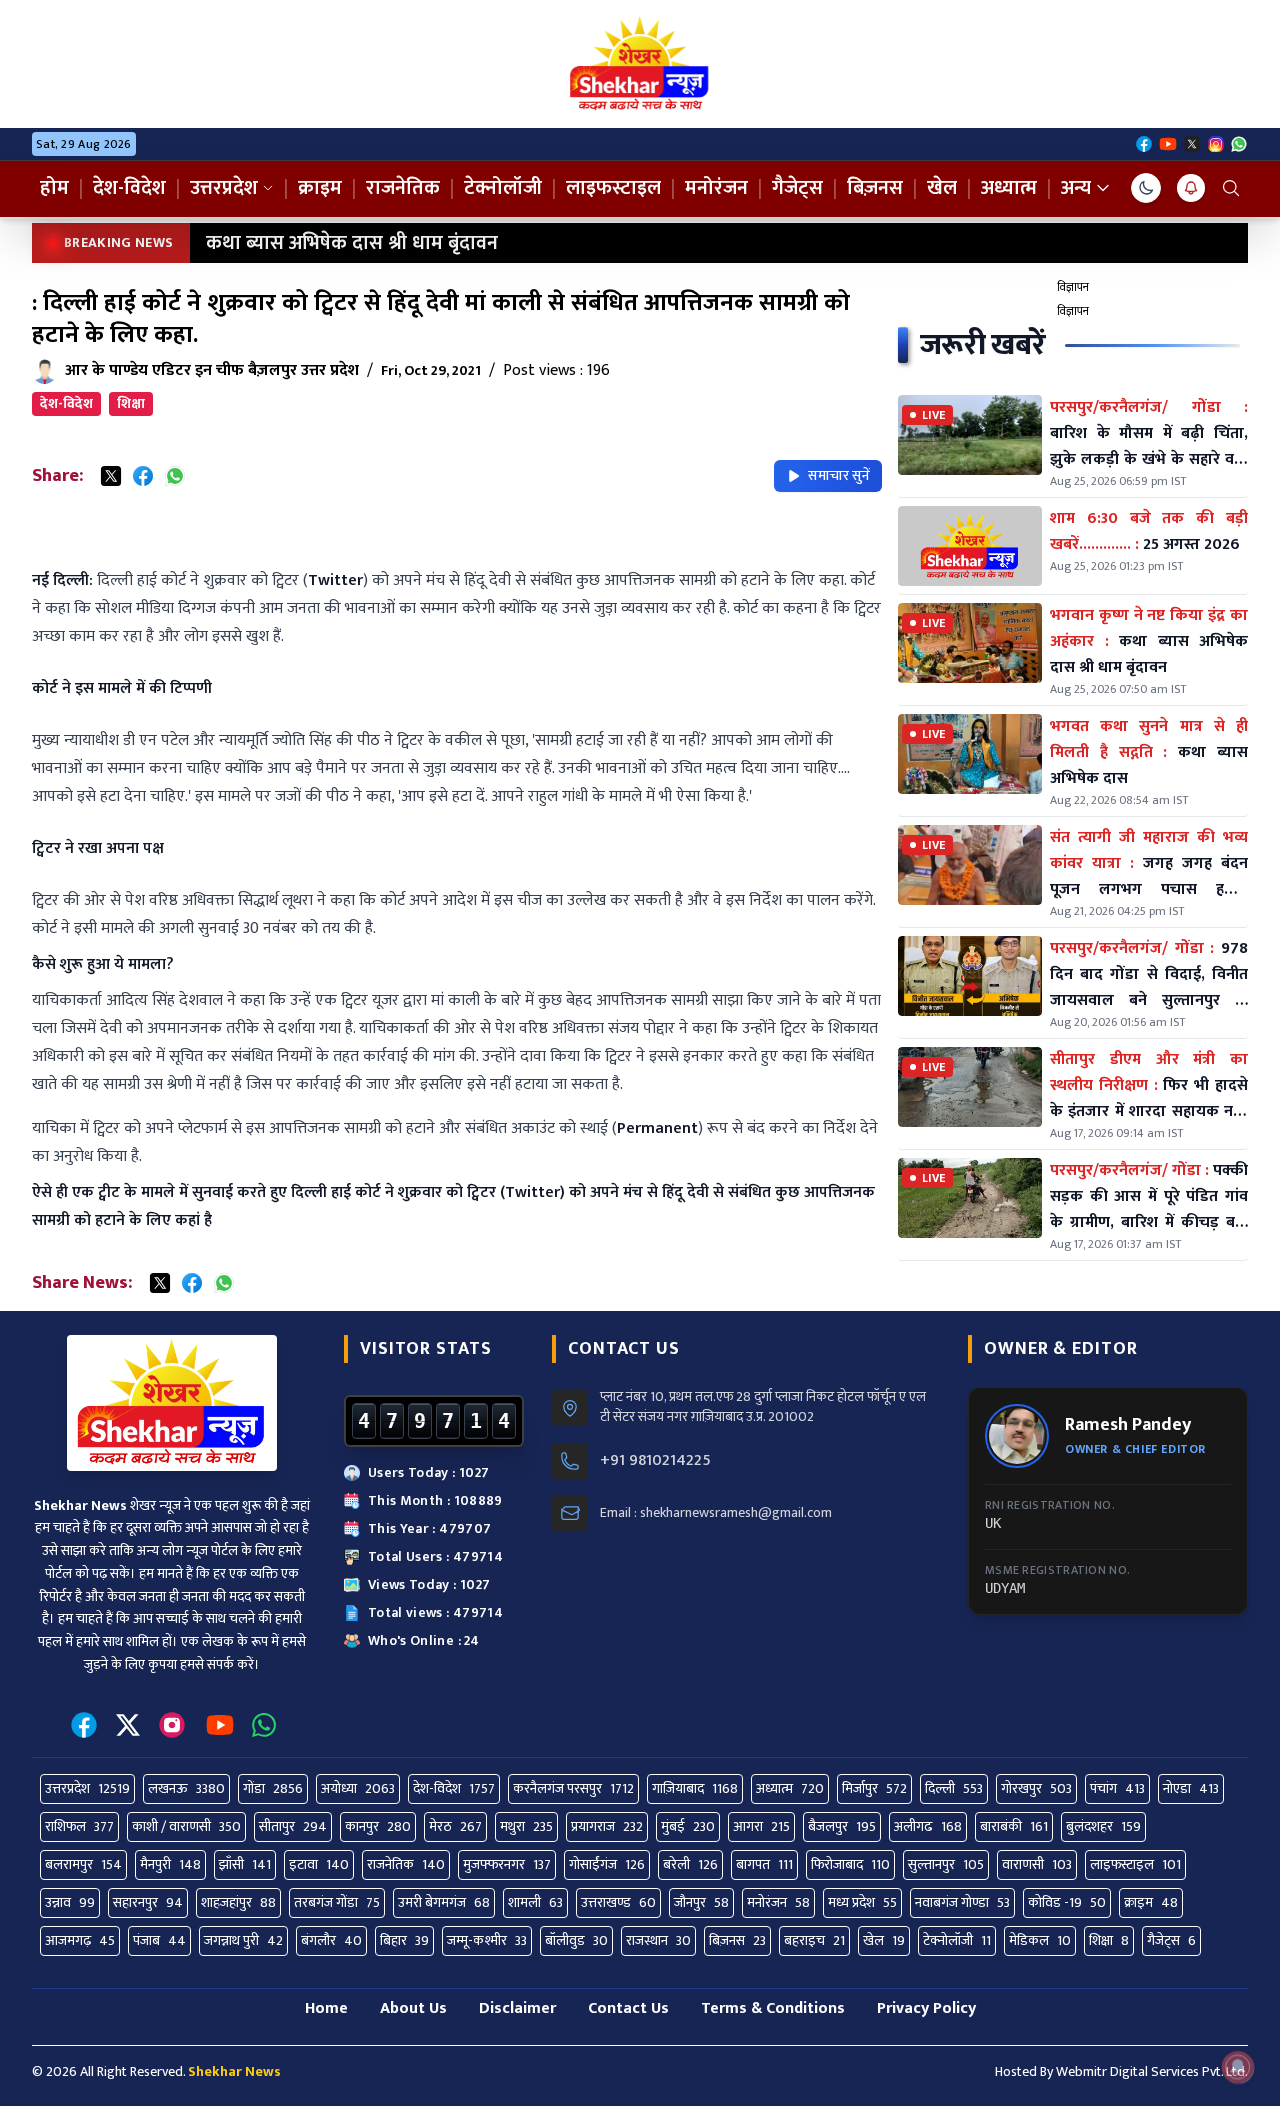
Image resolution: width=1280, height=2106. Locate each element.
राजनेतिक (403, 188)
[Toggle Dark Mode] (1146, 188)
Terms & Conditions (773, 2008)
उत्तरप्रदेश (224, 188)
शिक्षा (131, 403)
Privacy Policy (926, 2008)
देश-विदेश (129, 188)
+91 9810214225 (655, 1461)
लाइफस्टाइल (613, 188)
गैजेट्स (797, 188)
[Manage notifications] (1238, 2067)
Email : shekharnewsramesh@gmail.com (716, 1513)
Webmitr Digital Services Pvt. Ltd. (1152, 2071)
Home (326, 2008)
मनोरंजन (716, 188)
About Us (413, 2008)
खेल (942, 188)
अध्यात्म (1009, 188)
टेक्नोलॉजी (503, 188)
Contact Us (628, 2008)
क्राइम (320, 188)
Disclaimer (517, 2008)
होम (54, 188)
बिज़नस (875, 188)
